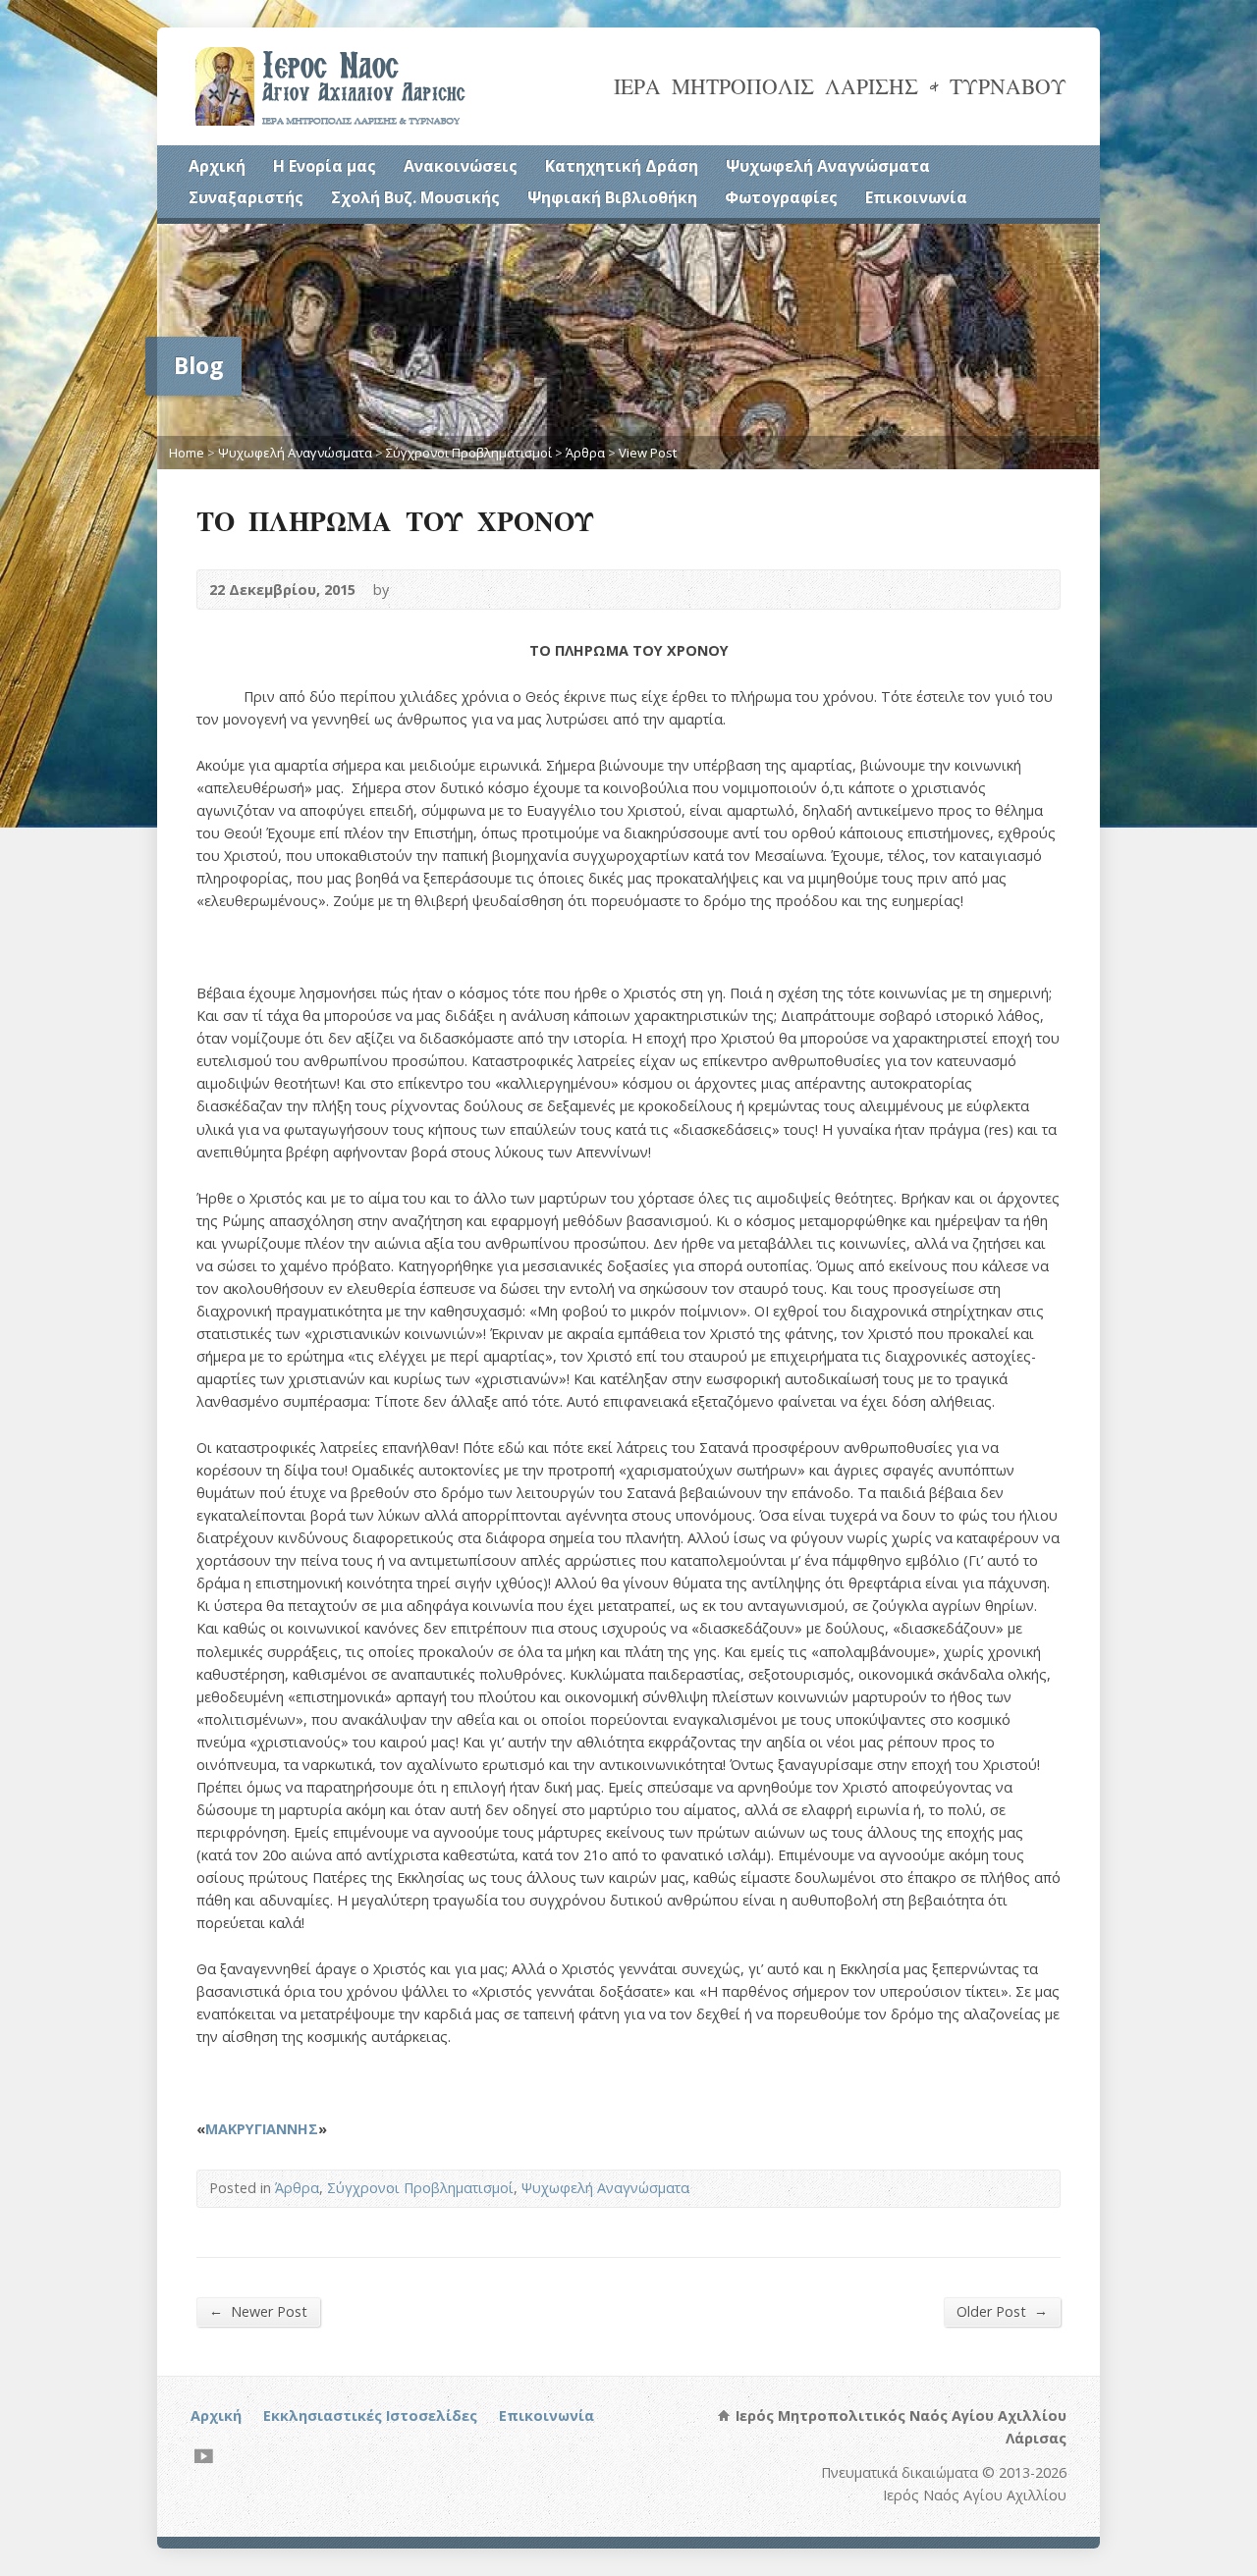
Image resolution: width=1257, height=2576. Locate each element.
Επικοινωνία (916, 197)
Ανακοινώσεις (461, 166)
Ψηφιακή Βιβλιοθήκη (612, 197)
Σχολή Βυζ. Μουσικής (415, 197)
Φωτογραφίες (781, 197)
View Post (648, 453)
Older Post (1002, 2311)
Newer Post (258, 2311)
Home (187, 453)
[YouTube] (204, 2456)
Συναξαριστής (246, 197)
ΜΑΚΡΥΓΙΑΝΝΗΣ (262, 2129)
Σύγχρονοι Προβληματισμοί (469, 453)
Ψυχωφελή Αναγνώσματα (828, 166)
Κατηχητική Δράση (622, 166)
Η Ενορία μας (325, 166)
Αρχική (217, 166)
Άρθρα (585, 453)
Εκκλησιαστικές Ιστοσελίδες (370, 2415)
